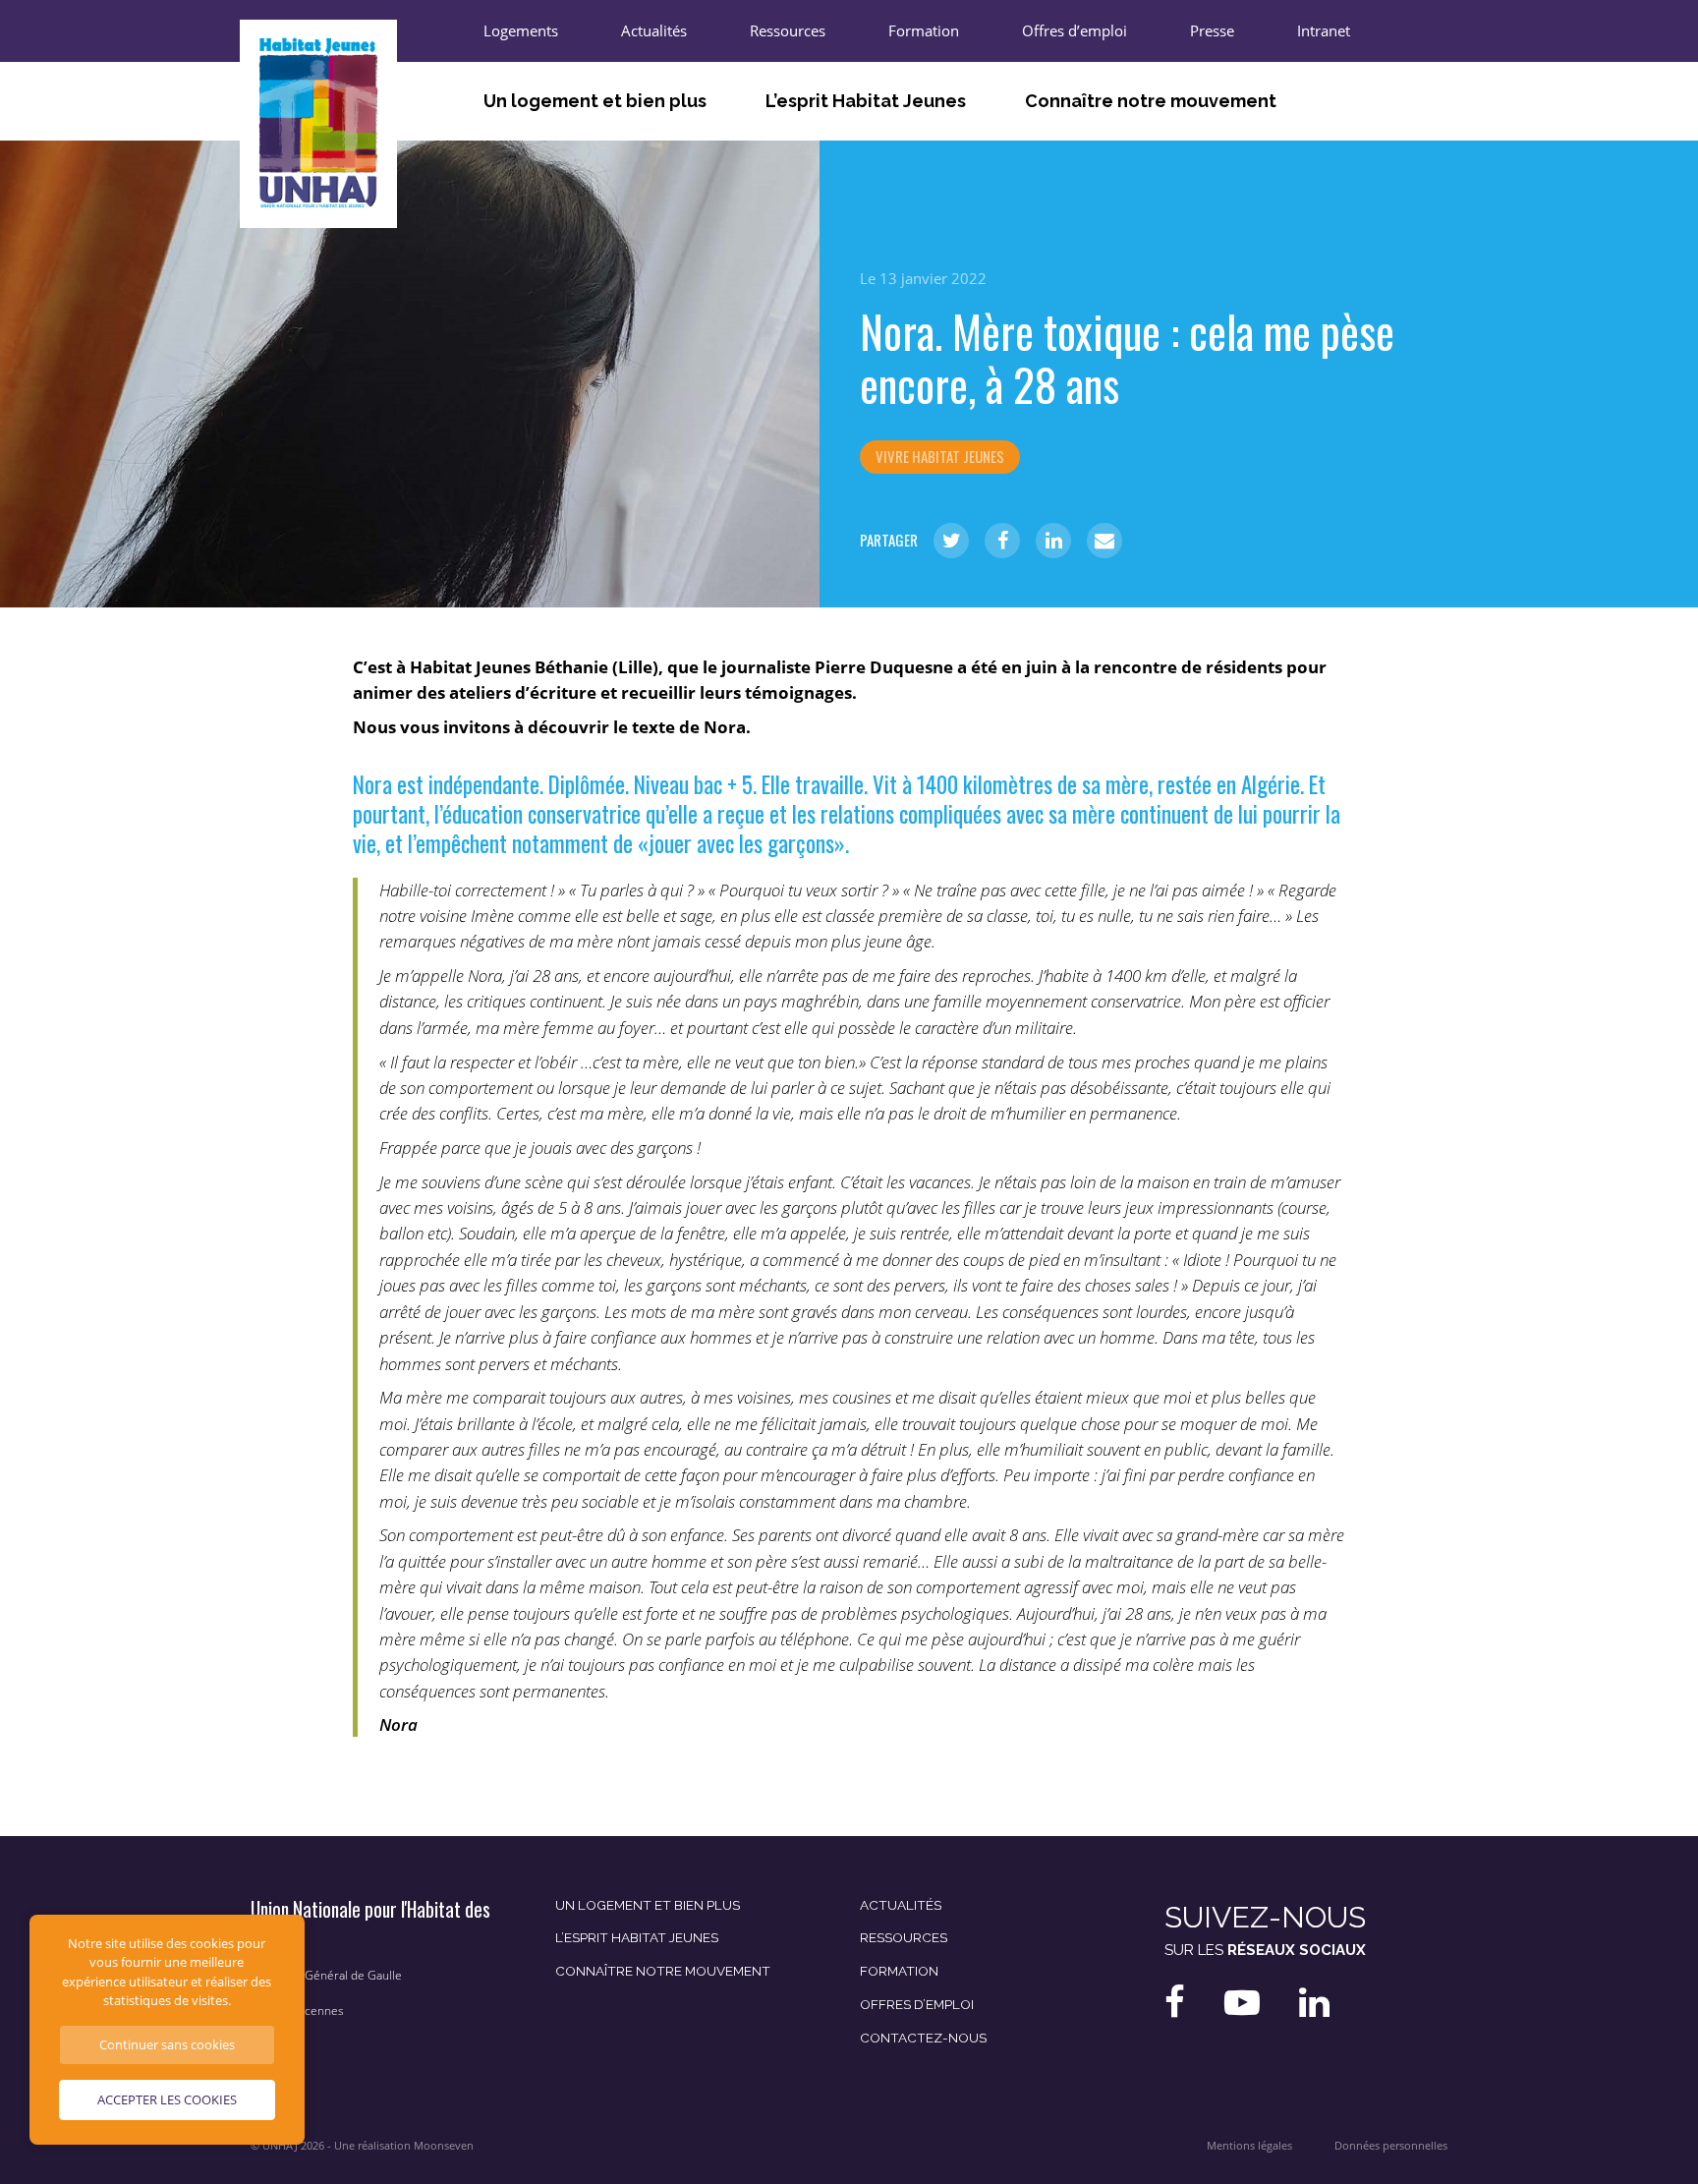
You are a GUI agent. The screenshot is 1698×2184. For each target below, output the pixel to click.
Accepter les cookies (167, 2099)
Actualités (654, 30)
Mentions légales (1249, 2146)
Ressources (788, 30)
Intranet (1324, 30)
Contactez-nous (923, 2038)
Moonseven (444, 2146)
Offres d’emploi (1075, 30)
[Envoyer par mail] (1104, 541)
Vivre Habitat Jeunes (940, 456)
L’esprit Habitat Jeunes (866, 101)
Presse (1212, 30)
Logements (521, 30)
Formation (924, 30)
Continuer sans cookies (167, 2044)
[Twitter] (951, 541)
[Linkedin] (1053, 541)
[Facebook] (1002, 541)
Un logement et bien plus (595, 101)
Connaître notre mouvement (1151, 101)
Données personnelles (1391, 2146)
